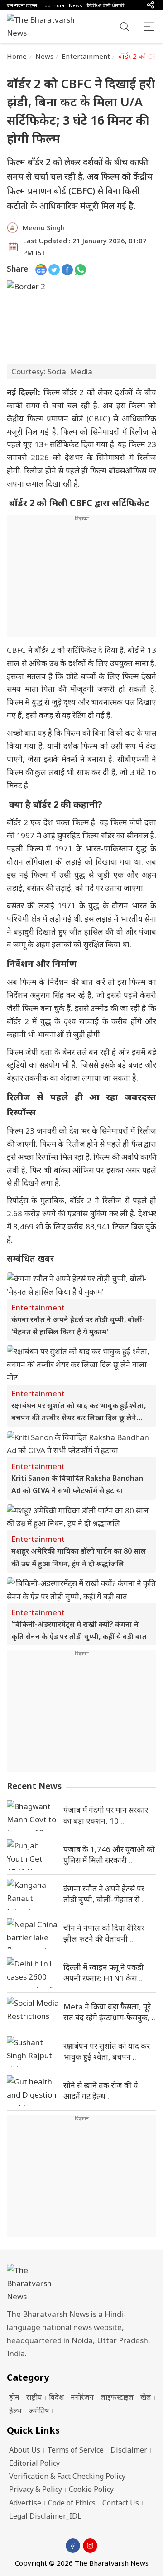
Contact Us (121, 2503)
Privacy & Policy (36, 2489)
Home (17, 56)
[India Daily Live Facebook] (67, 269)
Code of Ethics (72, 2503)
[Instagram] (90, 2546)
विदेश (56, 2397)
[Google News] (41, 269)
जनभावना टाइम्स (22, 5)
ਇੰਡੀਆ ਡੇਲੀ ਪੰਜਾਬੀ (105, 5)
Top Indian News (62, 5)
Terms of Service (75, 2450)
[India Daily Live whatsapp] (80, 269)
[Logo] (81, 2284)
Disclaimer (129, 2450)
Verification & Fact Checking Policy (67, 2476)
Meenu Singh (44, 227)
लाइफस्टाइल (117, 2397)
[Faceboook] (73, 2546)
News (45, 56)
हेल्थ (15, 2411)
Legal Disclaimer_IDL (45, 2516)
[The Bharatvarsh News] (45, 27)
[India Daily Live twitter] (54, 269)
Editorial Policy (34, 2463)
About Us (25, 2450)
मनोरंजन (82, 2397)
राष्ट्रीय (34, 2397)
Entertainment (86, 56)
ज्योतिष (39, 2411)
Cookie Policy (91, 2489)
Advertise (25, 2503)
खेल (146, 2397)
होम (14, 2397)
